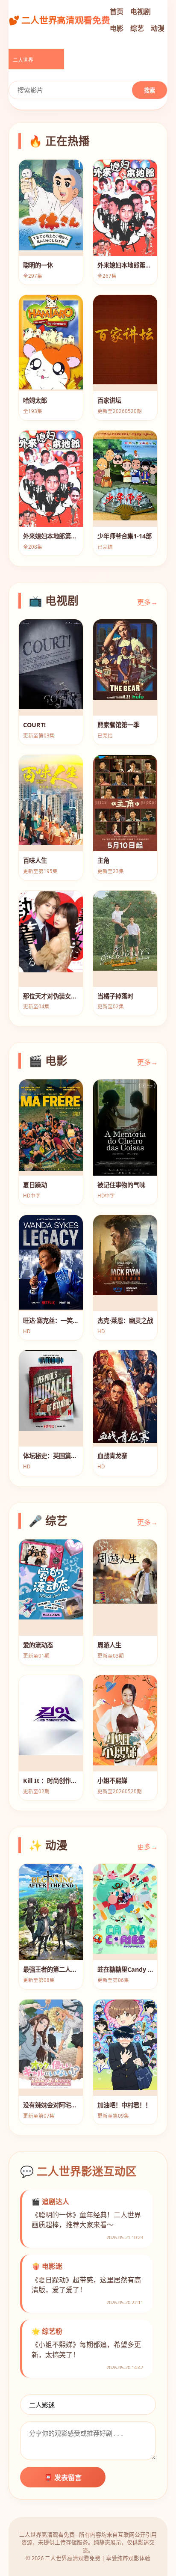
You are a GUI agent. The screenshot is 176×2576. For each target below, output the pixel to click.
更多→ (147, 602)
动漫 (158, 28)
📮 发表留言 (63, 2478)
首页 (117, 12)
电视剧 (141, 12)
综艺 (137, 28)
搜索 (150, 91)
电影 (117, 28)
